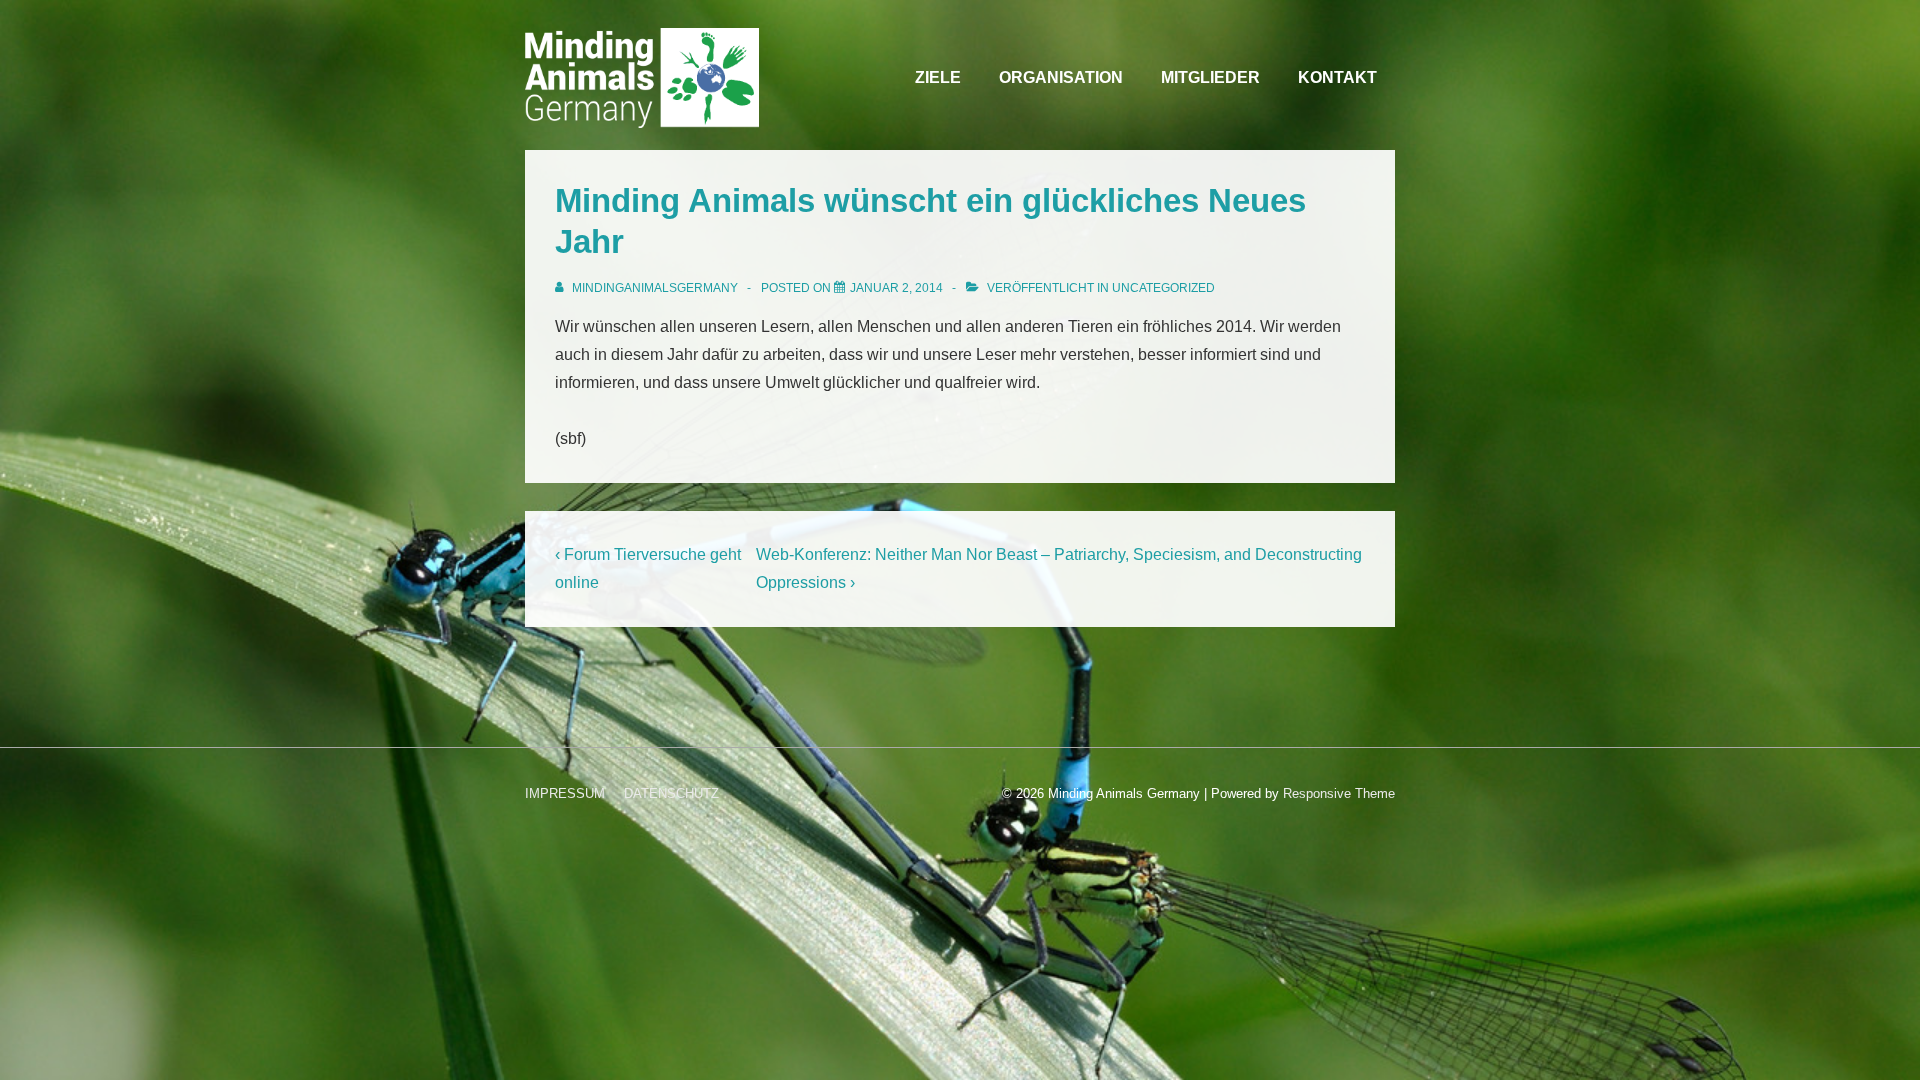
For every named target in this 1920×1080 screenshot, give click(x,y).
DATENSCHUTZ (671, 793)
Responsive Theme (1339, 793)
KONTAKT (1337, 77)
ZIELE (938, 77)
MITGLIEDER (1210, 77)
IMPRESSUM (565, 793)
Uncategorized (1163, 288)
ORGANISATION (1061, 77)
